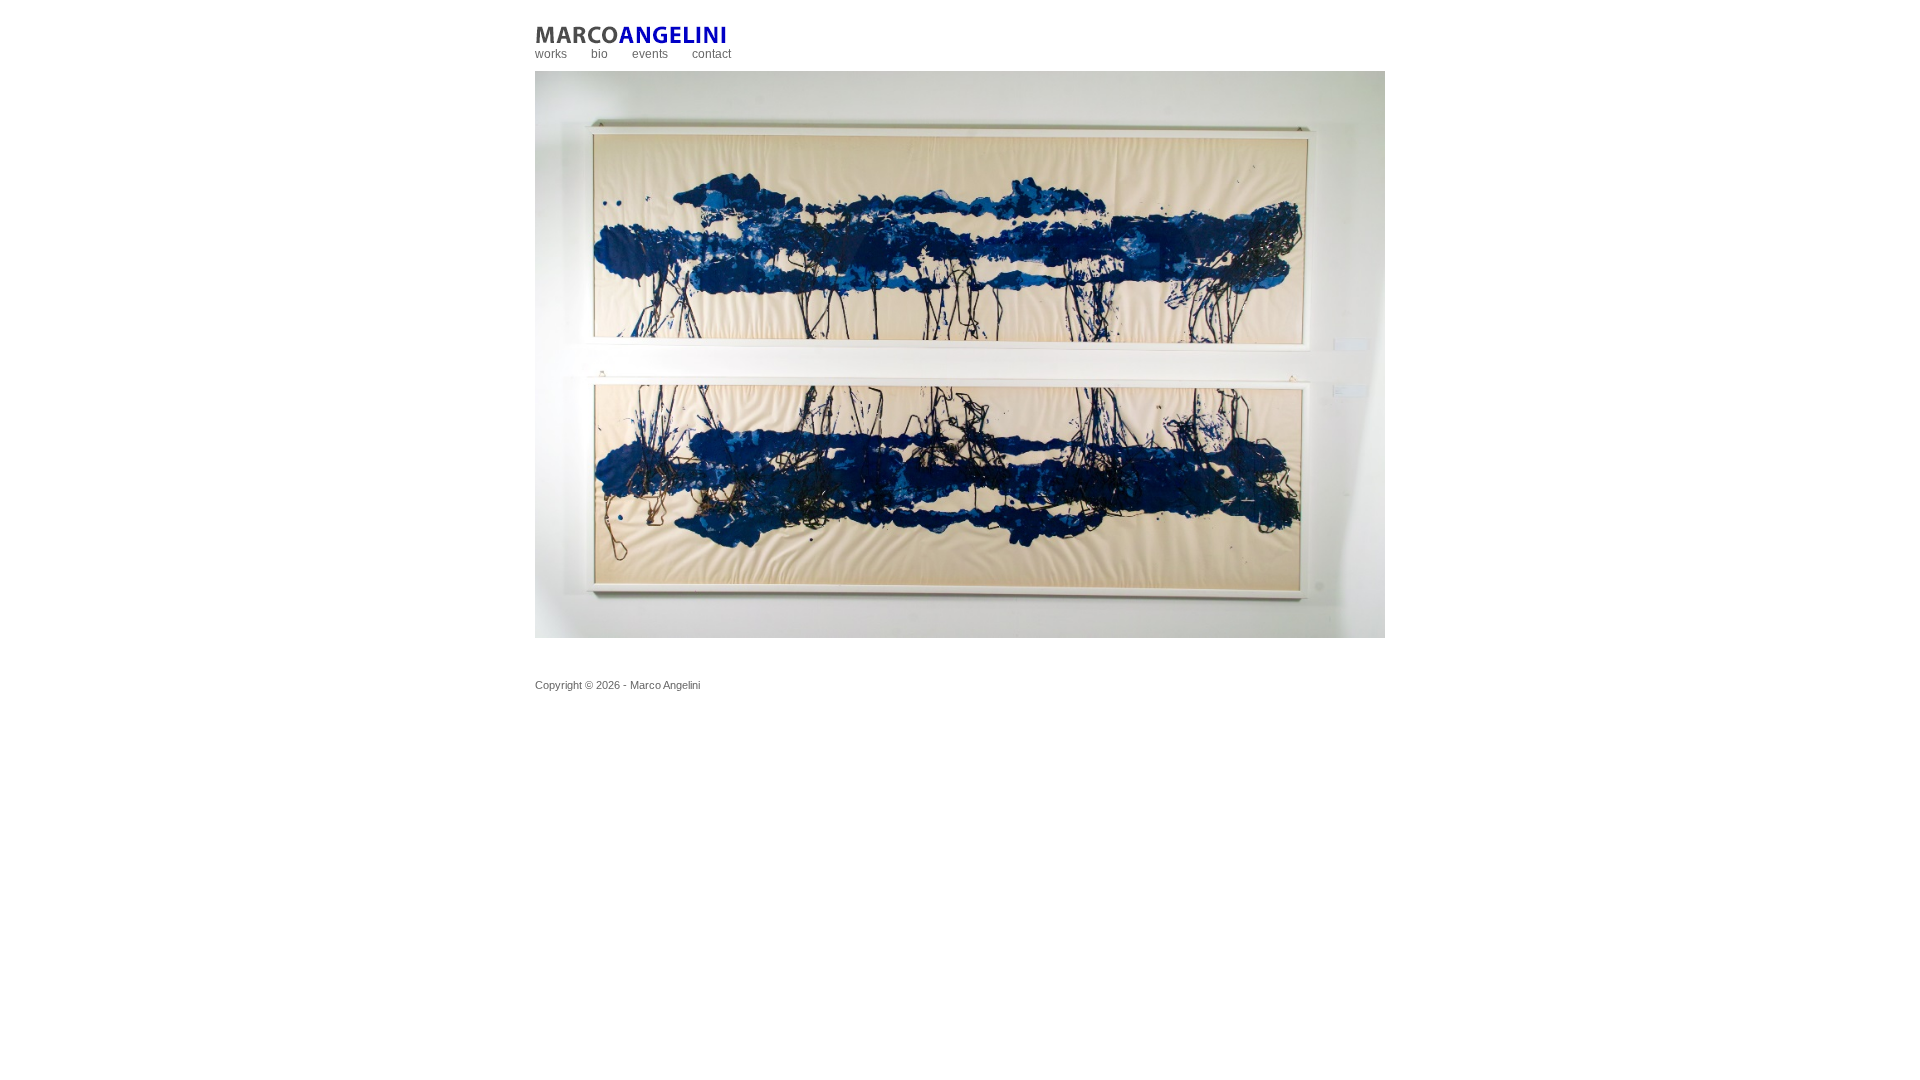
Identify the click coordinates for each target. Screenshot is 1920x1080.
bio (599, 54)
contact (711, 54)
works (551, 54)
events (650, 54)
